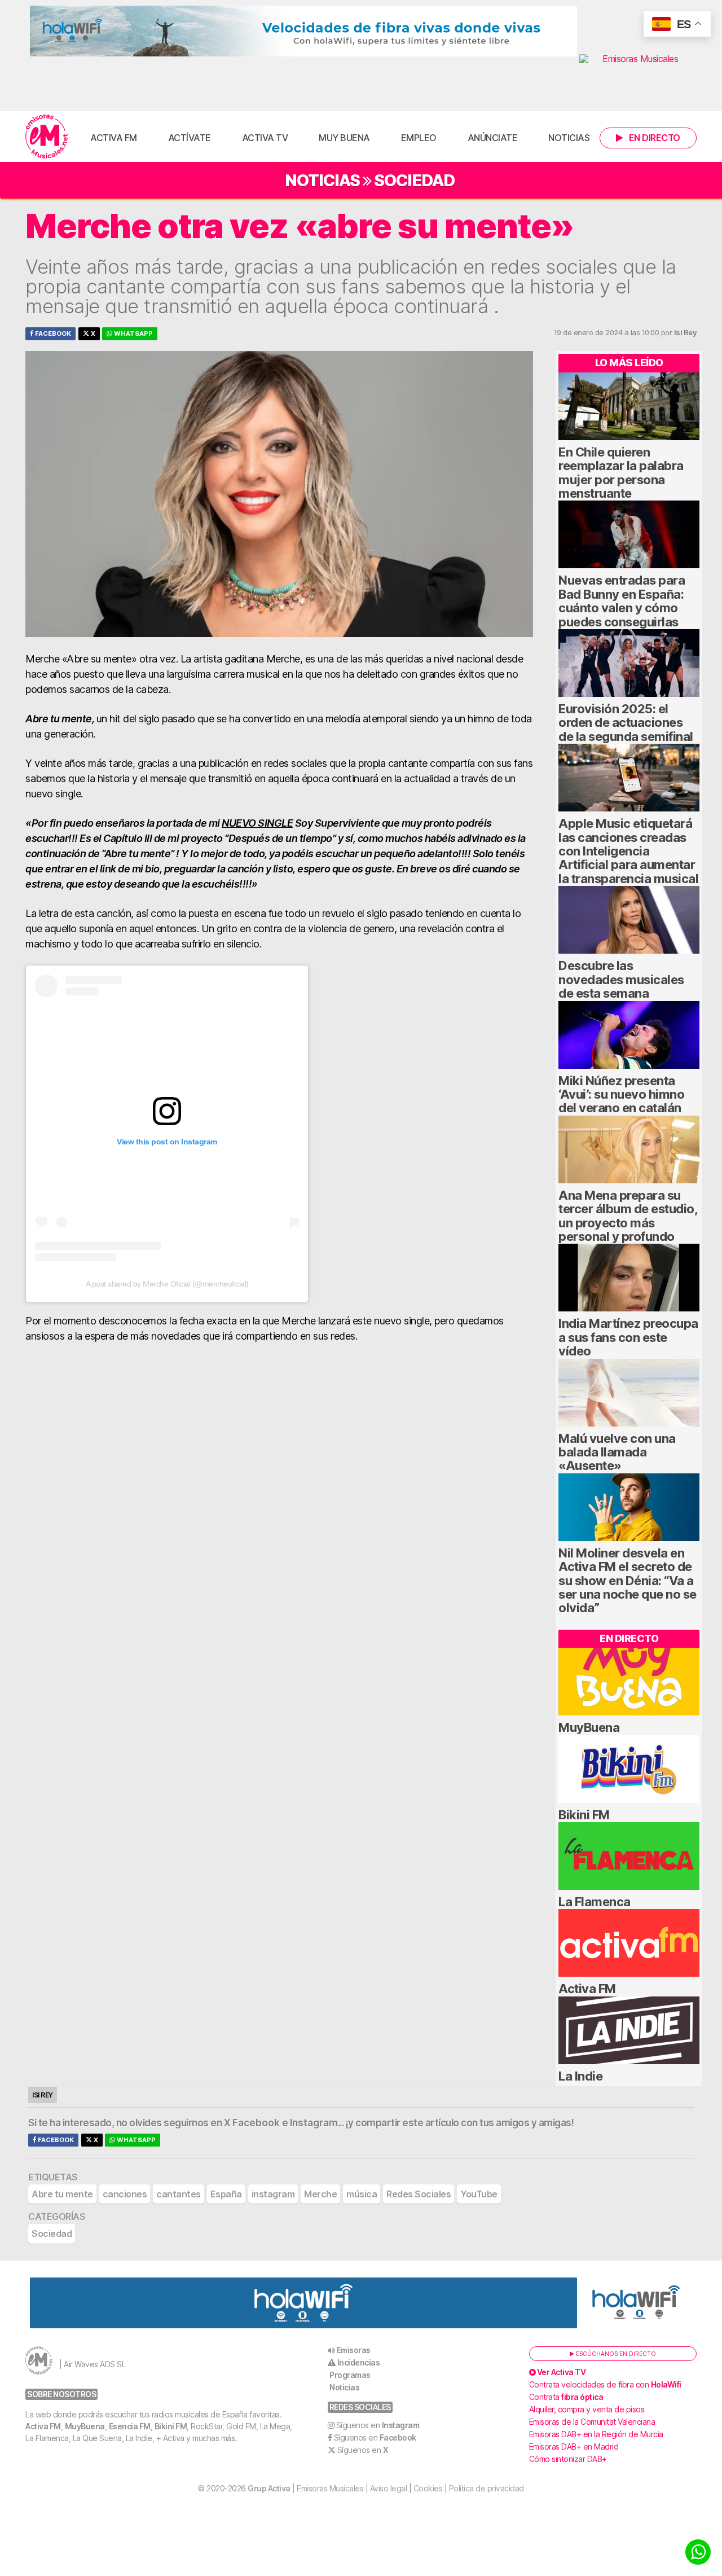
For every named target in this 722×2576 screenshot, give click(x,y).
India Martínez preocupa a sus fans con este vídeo (628, 1337)
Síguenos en (378, 2425)
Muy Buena (344, 138)
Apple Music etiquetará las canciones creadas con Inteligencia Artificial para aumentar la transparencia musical (628, 851)
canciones (125, 2194)
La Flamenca (595, 1902)
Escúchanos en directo (615, 2354)
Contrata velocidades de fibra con (605, 2384)
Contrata (566, 2397)
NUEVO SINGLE (257, 823)
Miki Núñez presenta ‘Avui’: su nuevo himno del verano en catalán (621, 1094)
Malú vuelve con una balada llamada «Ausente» (617, 1452)
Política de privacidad (487, 2488)
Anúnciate (493, 138)
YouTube (479, 2194)
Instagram (314, 2123)
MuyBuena (589, 1727)
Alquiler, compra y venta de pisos (587, 2409)
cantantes (179, 2194)
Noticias (569, 138)
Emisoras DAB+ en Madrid (574, 2446)
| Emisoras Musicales (305, 2488)
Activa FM (114, 138)
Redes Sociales (419, 2194)
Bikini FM (584, 1815)
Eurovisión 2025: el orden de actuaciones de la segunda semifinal (626, 723)
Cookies (428, 2488)
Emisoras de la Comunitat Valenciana (592, 2422)
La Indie (580, 2076)
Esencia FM (130, 2426)
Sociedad (414, 180)
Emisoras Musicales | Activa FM (47, 137)
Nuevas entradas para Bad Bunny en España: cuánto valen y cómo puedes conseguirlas (622, 601)
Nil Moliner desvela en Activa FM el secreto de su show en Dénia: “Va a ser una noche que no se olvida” (628, 1581)
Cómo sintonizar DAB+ (568, 2459)
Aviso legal (389, 2488)
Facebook (52, 333)
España (226, 2194)
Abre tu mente (62, 2194)
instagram (273, 2194)
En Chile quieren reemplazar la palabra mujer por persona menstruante (621, 473)
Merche (320, 2194)
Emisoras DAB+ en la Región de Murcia (596, 2434)
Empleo (419, 138)
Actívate (190, 138)
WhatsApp (133, 333)
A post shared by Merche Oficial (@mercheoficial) (167, 1284)
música (362, 2194)
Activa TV (265, 138)
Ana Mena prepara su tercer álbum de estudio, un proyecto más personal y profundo (628, 1216)
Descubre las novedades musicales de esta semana (621, 979)
